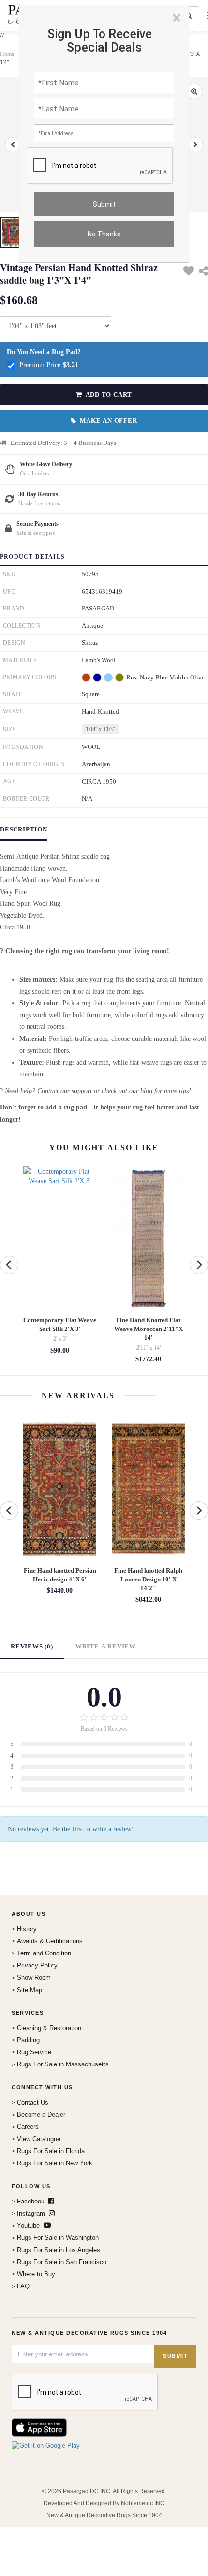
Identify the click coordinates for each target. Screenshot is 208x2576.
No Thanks (104, 234)
